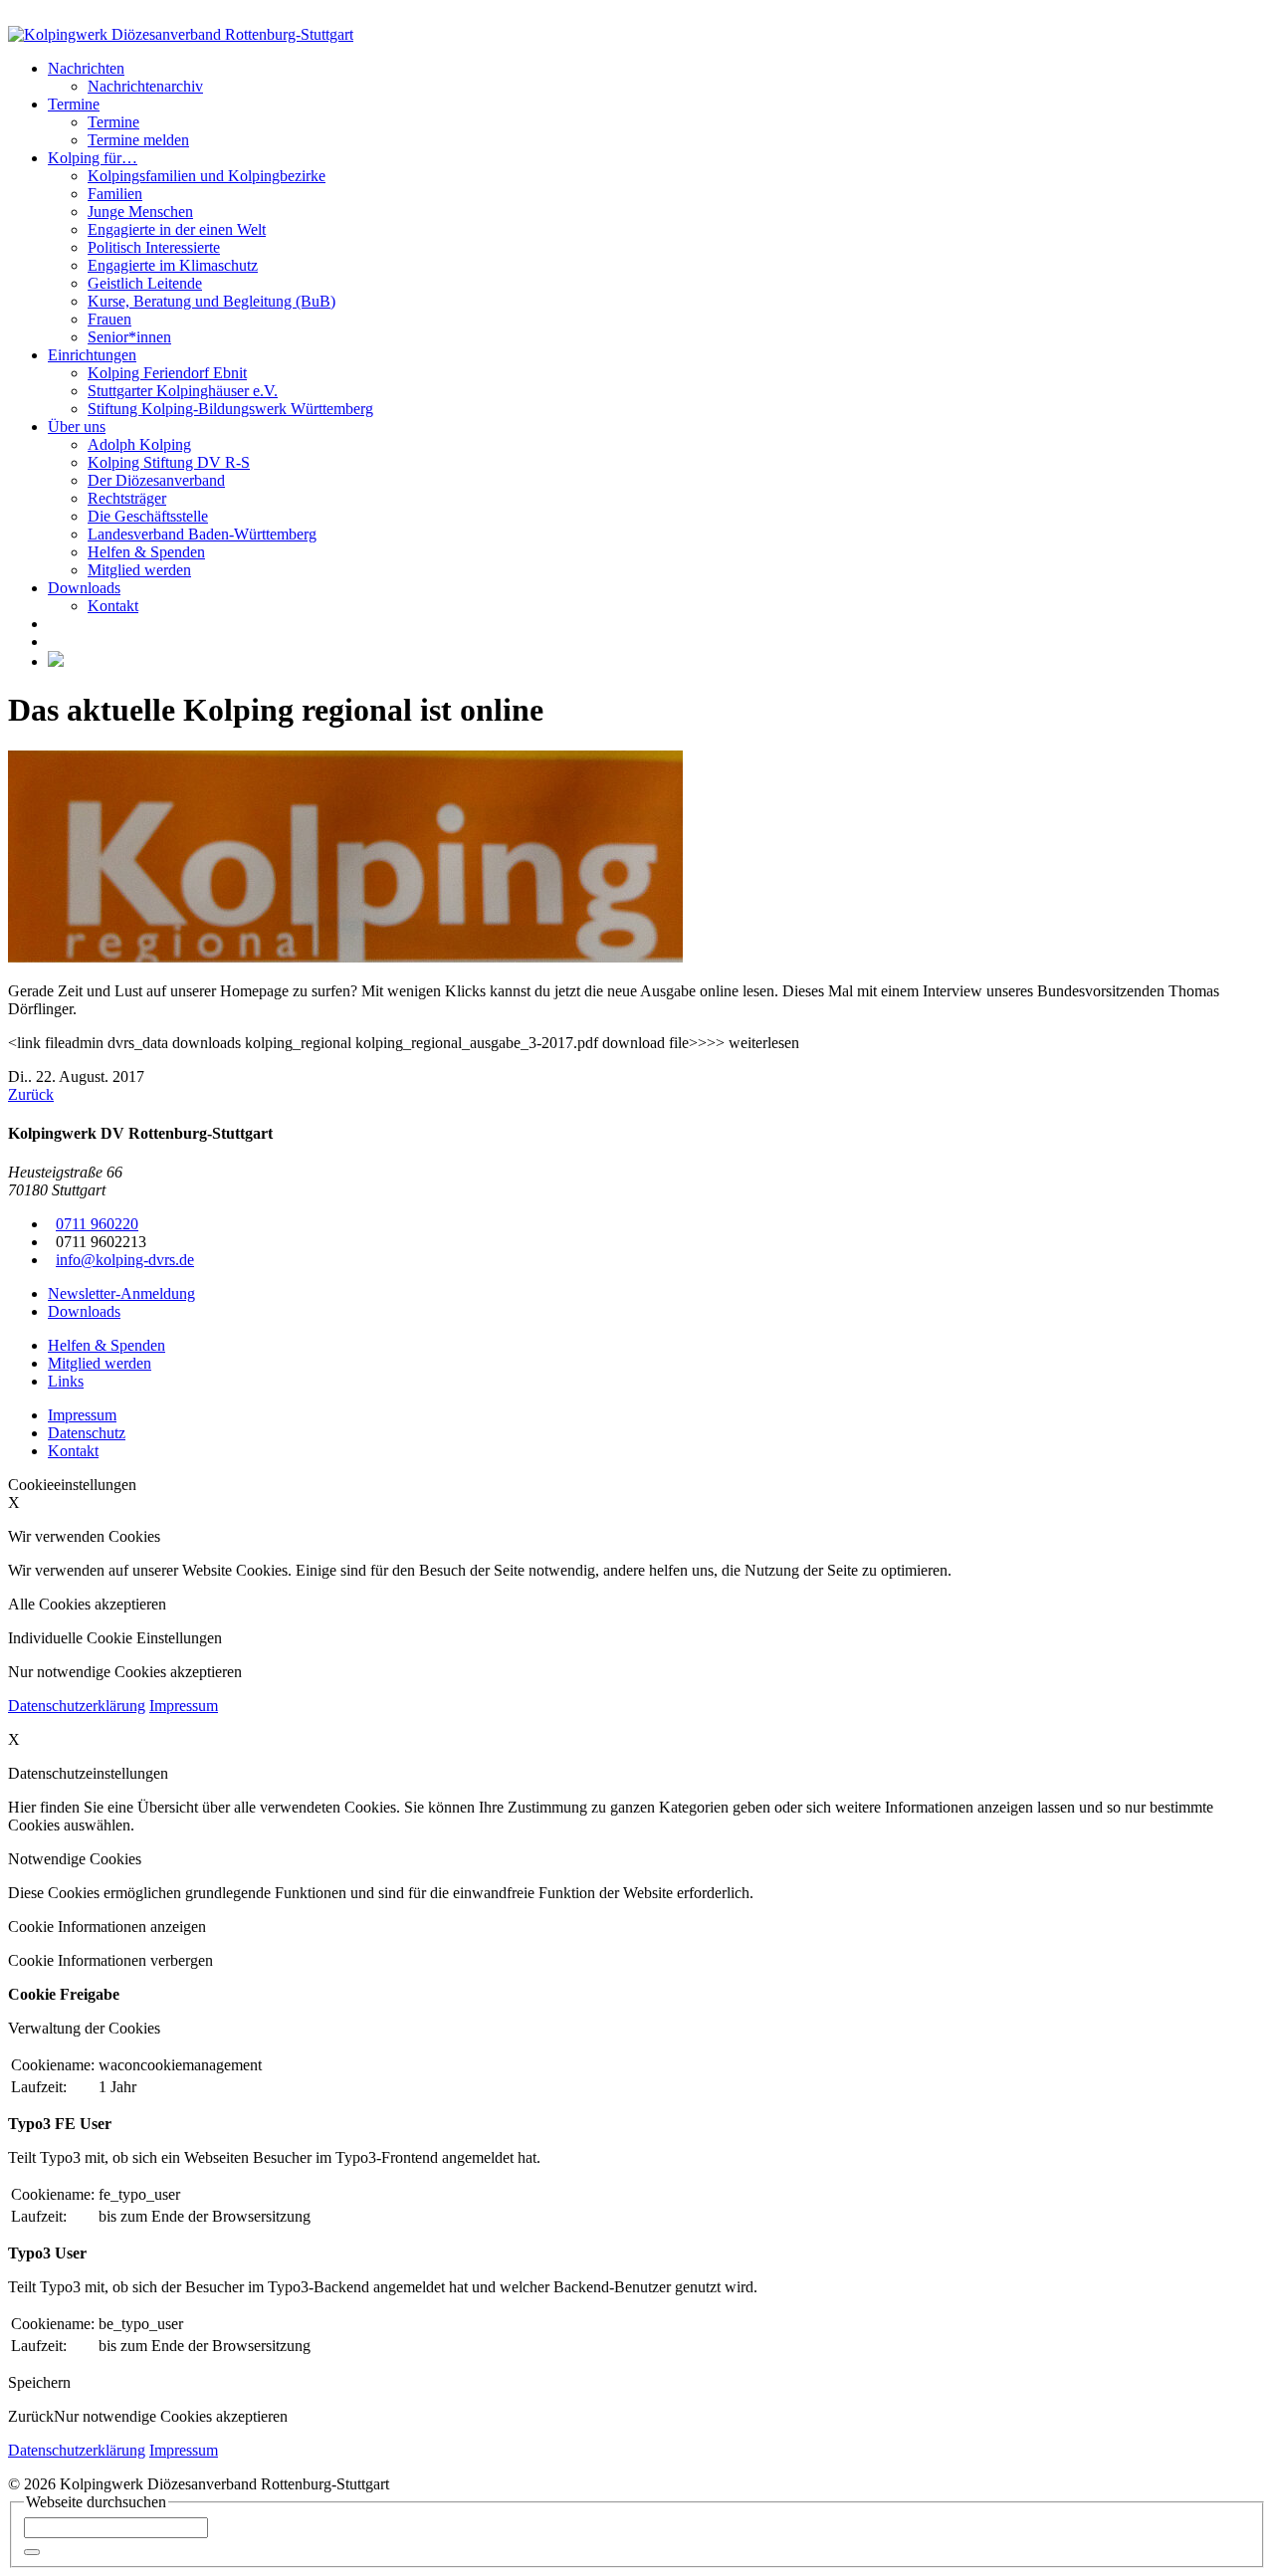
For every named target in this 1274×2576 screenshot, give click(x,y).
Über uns (77, 427)
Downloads (84, 588)
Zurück (31, 1094)
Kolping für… (93, 158)
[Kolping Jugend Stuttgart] (56, 661)
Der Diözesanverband (156, 480)
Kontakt (113, 606)
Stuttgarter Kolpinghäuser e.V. (183, 391)
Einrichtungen (92, 355)
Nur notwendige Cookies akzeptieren (171, 2416)
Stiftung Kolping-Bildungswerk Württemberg (230, 409)
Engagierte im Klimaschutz (173, 265)
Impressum (184, 1706)
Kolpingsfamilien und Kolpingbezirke (207, 176)
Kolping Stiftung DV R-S (169, 462)
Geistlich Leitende (145, 283)
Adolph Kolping (139, 444)
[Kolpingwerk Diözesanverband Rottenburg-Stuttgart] (181, 34)
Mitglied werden (139, 570)
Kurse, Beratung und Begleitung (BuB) (212, 301)
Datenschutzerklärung (77, 1706)
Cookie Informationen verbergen (110, 1960)
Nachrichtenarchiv (145, 86)
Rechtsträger (127, 498)
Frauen (109, 319)
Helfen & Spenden (146, 552)
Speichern (39, 2382)
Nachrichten (86, 68)
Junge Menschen (140, 212)
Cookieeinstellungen (72, 1485)
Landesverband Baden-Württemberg (202, 534)
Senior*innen (129, 337)
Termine (74, 104)
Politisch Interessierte (154, 247)
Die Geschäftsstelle (148, 516)
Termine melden (138, 140)
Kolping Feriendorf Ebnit (167, 373)
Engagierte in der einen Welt (177, 229)
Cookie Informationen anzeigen (107, 1927)
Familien (115, 194)
